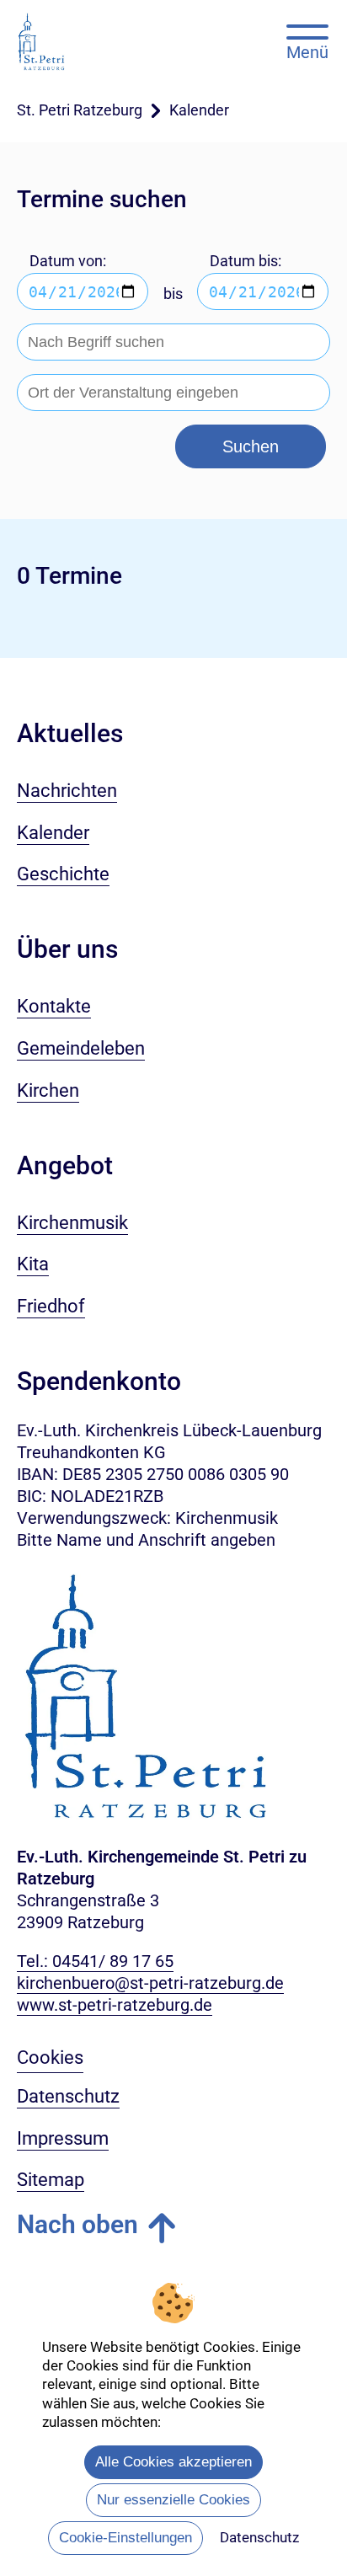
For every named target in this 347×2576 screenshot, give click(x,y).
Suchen (251, 446)
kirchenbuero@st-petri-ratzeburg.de (150, 1983)
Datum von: (68, 261)
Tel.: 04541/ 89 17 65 (95, 1961)
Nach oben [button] (77, 2224)
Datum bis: (246, 261)
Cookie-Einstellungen (125, 2538)
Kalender (199, 110)
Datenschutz (259, 2537)
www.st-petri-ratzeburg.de (115, 2005)
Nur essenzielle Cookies (173, 2500)
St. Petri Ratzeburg (80, 110)
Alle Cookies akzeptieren (173, 2462)
